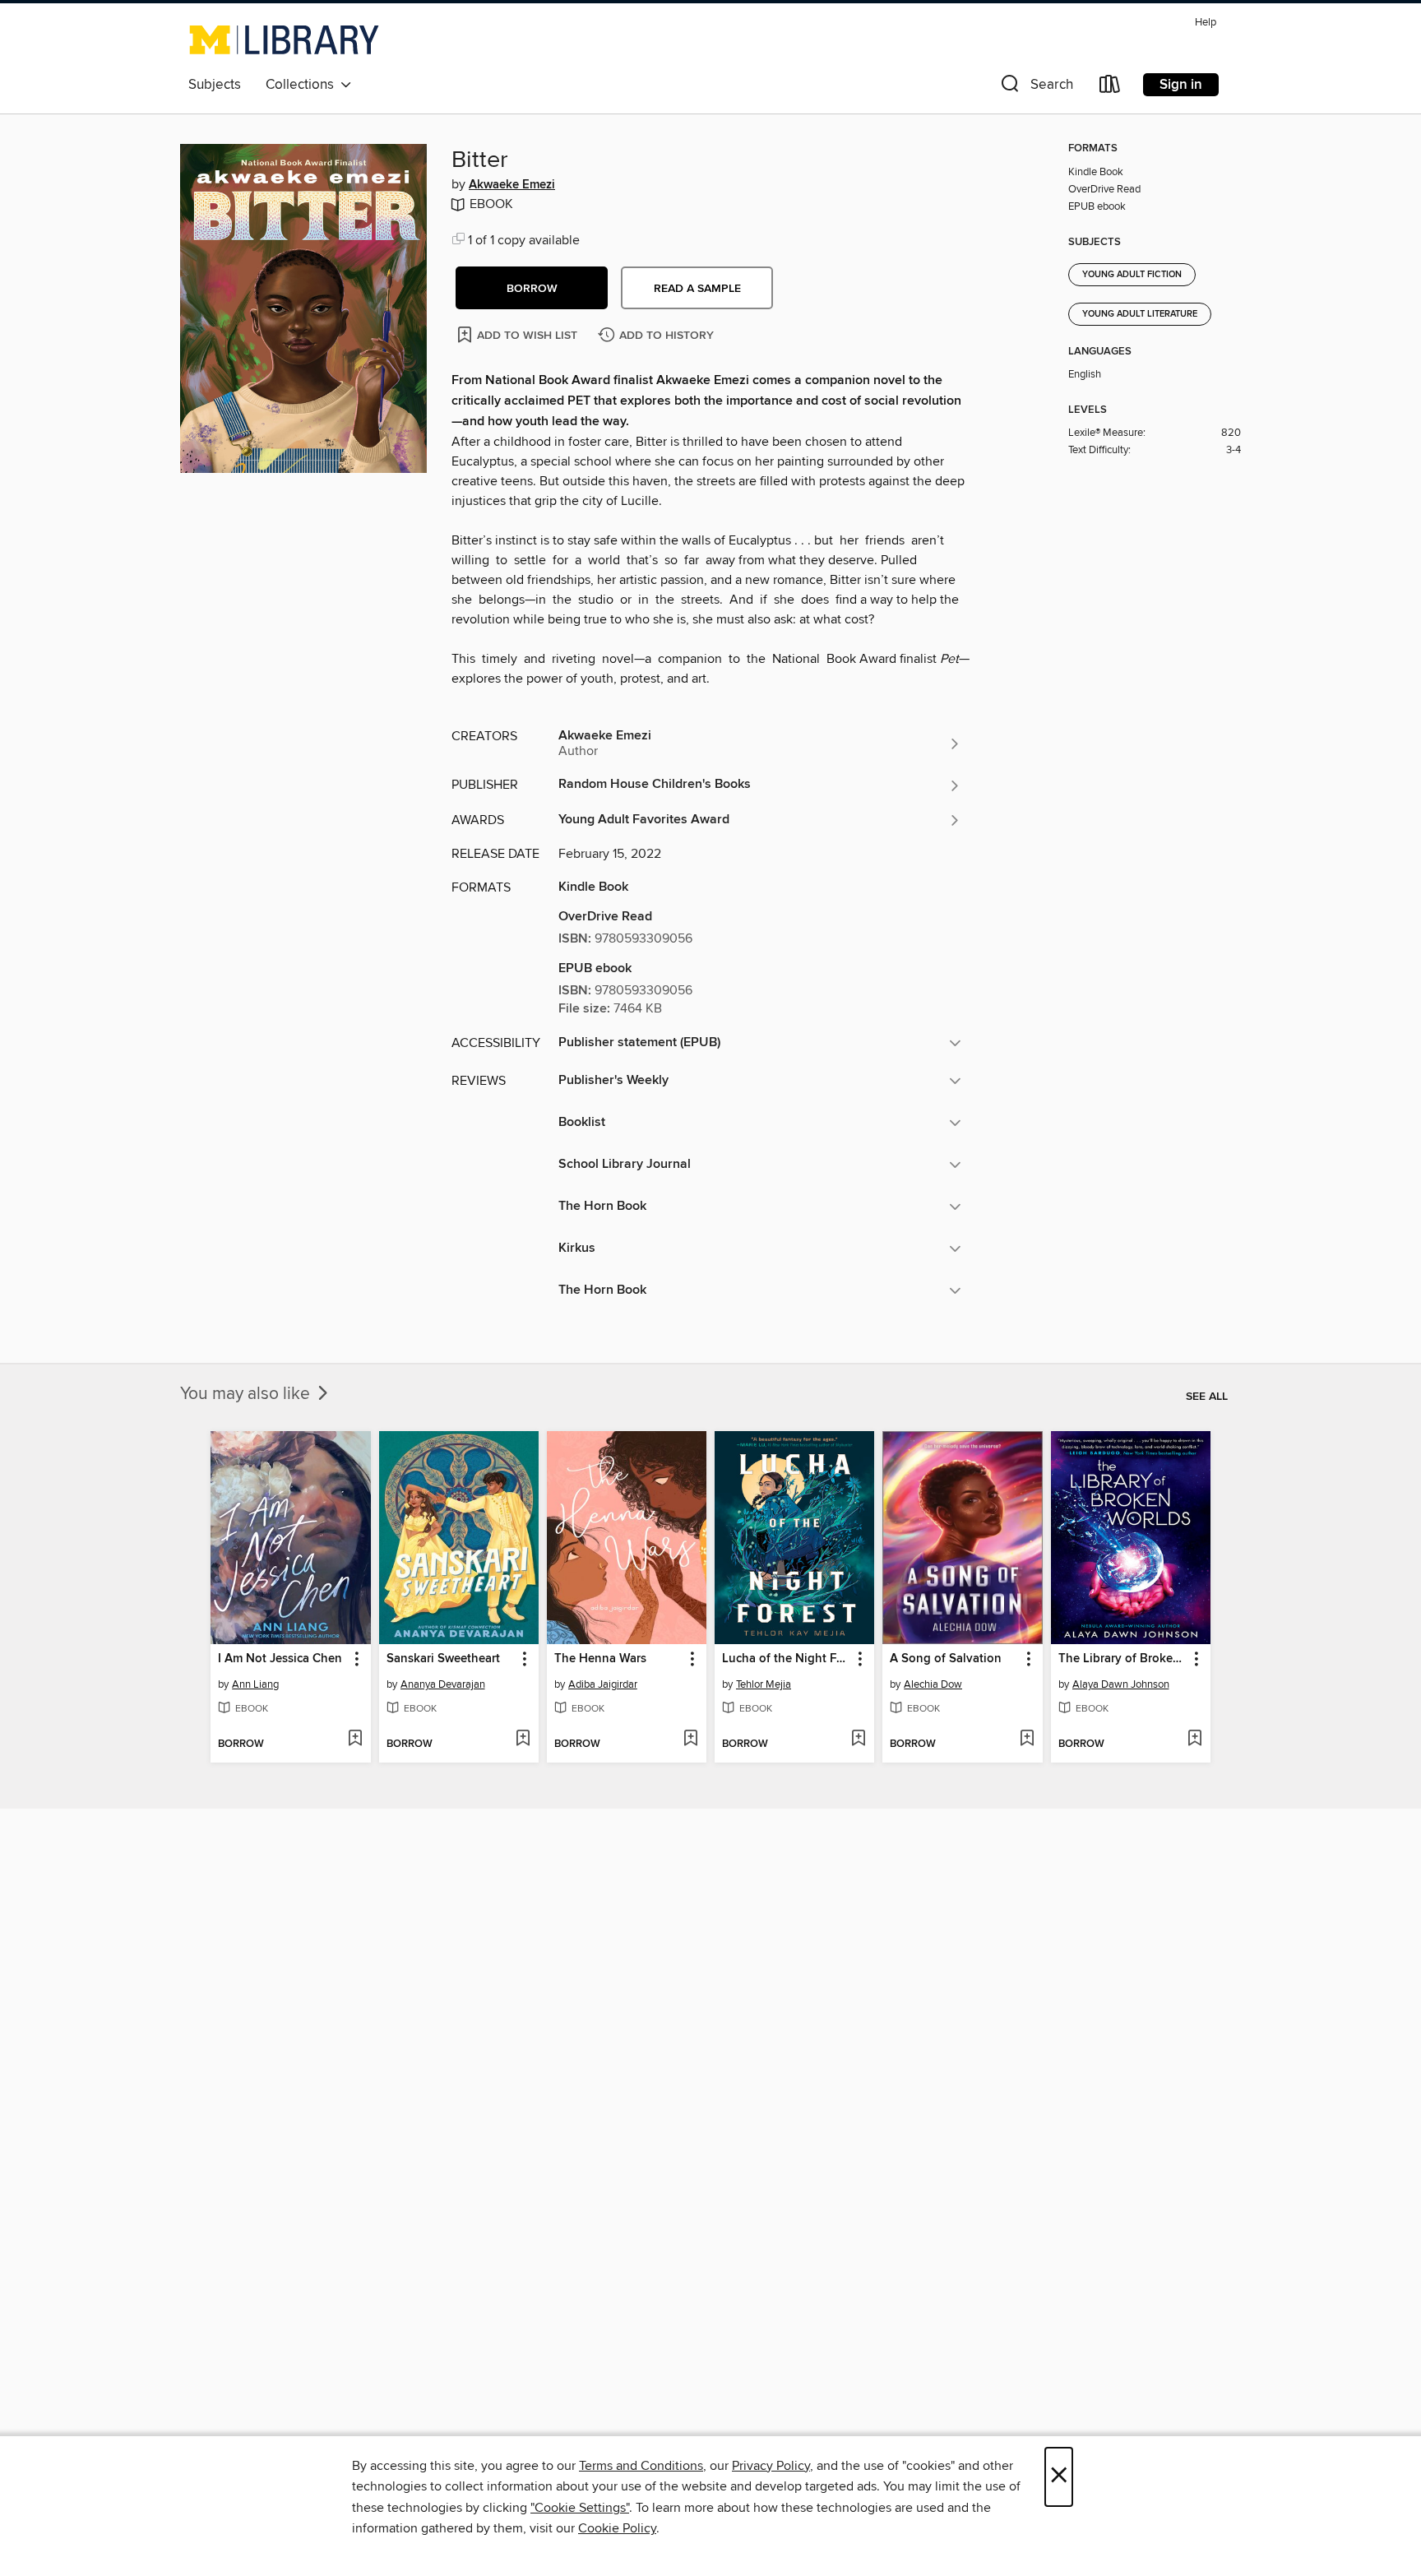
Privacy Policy (771, 2466)
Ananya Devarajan (443, 1684)
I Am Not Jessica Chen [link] (280, 1659)
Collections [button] (303, 85)
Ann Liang (255, 1684)
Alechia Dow (933, 1684)
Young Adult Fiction (1132, 275)
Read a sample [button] (697, 289)
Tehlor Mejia (764, 1684)
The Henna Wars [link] (600, 1659)
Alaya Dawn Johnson (1121, 1684)
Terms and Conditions (641, 2466)
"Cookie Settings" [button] (580, 2508)
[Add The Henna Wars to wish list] (690, 1740)
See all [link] (1207, 1397)
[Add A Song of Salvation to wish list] (1027, 1740)
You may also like (247, 1394)
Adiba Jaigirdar (603, 1684)
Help (1206, 23)
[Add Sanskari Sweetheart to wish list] (523, 1740)
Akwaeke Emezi (512, 185)
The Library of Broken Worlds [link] (1123, 1659)
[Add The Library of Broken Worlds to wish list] (1194, 1740)
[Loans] (1110, 88)
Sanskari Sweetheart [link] (443, 1659)
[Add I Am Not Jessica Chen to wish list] (355, 1740)
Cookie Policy (617, 2528)
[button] (1035, 88)
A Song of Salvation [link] (946, 1659)
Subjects (215, 85)
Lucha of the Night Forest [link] (787, 1659)
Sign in (1181, 85)
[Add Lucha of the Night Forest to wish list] (858, 1740)
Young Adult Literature (1140, 314)
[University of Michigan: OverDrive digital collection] (284, 39)
